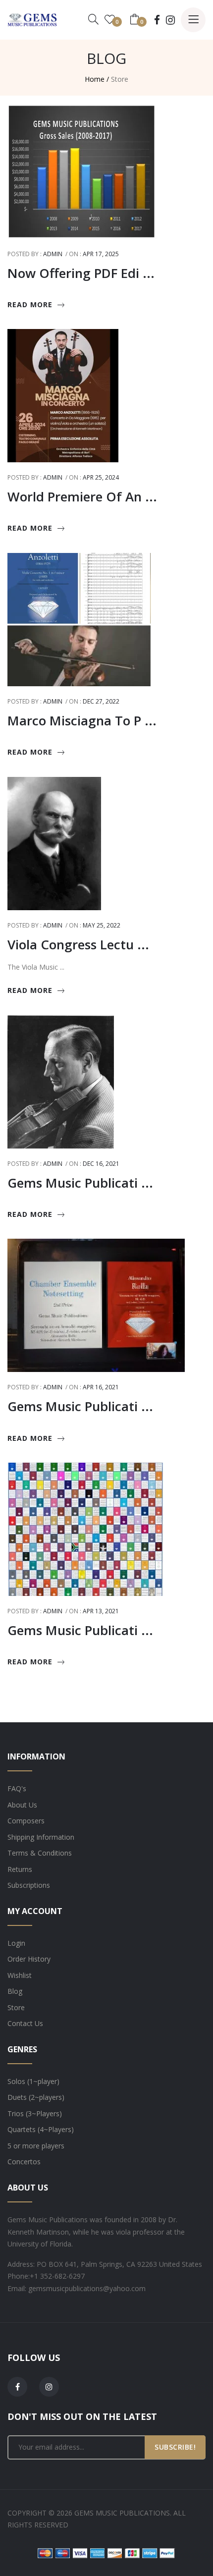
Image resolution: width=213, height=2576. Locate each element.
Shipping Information (41, 1837)
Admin (53, 254)
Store (16, 2007)
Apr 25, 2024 (101, 477)
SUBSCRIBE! (175, 2447)
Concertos (24, 2162)
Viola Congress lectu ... (78, 944)
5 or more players (36, 2146)
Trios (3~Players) (35, 2113)
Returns (20, 1869)
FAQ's (17, 1788)
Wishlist (20, 1975)
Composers (26, 1821)
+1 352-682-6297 (57, 2276)
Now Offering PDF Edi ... (81, 273)
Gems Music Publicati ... (80, 1183)
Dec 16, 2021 (101, 1164)
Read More (30, 304)
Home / (97, 79)
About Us (22, 1805)
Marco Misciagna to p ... (82, 720)
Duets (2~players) (36, 2097)
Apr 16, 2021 (101, 1387)
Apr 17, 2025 (101, 254)
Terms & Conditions (40, 1853)
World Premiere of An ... (82, 496)
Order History (29, 1959)
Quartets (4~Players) (41, 2129)
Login (16, 1943)
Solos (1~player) (33, 2081)
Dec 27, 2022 (101, 701)
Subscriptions (29, 1885)
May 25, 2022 (102, 925)
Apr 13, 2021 (101, 1611)
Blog (15, 1991)
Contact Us (25, 2023)
